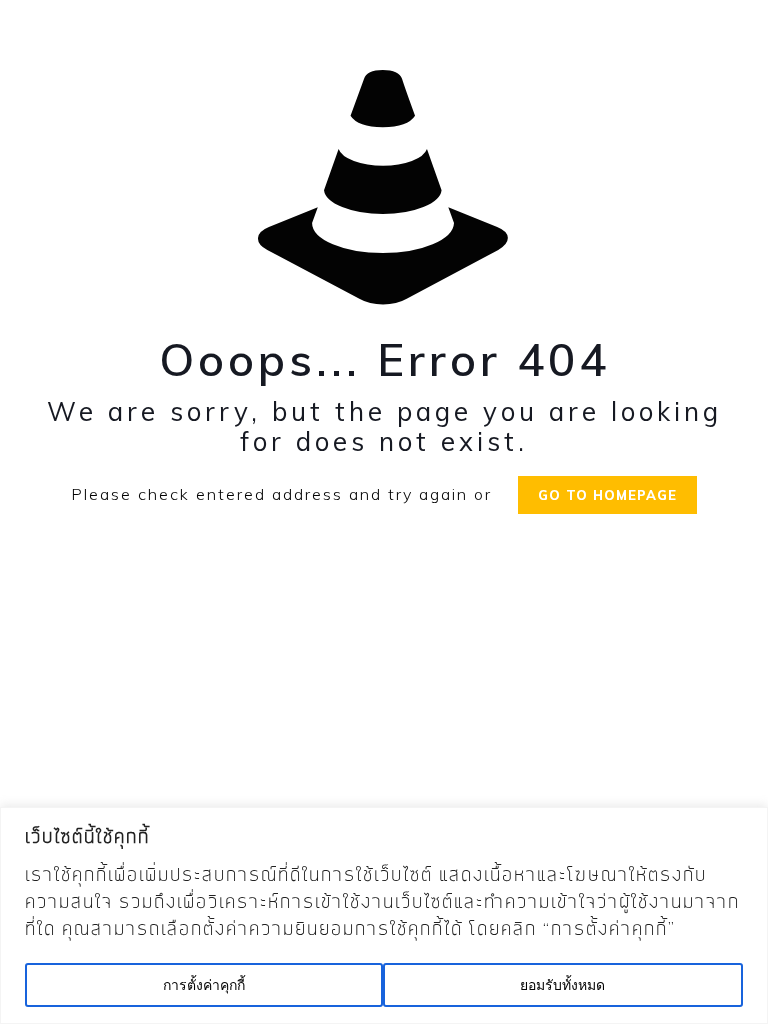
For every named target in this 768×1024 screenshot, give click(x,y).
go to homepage (607, 495)
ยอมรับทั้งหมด (562, 985)
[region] (384, 915)
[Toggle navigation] (27, 40)
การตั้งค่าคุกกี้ (204, 985)
